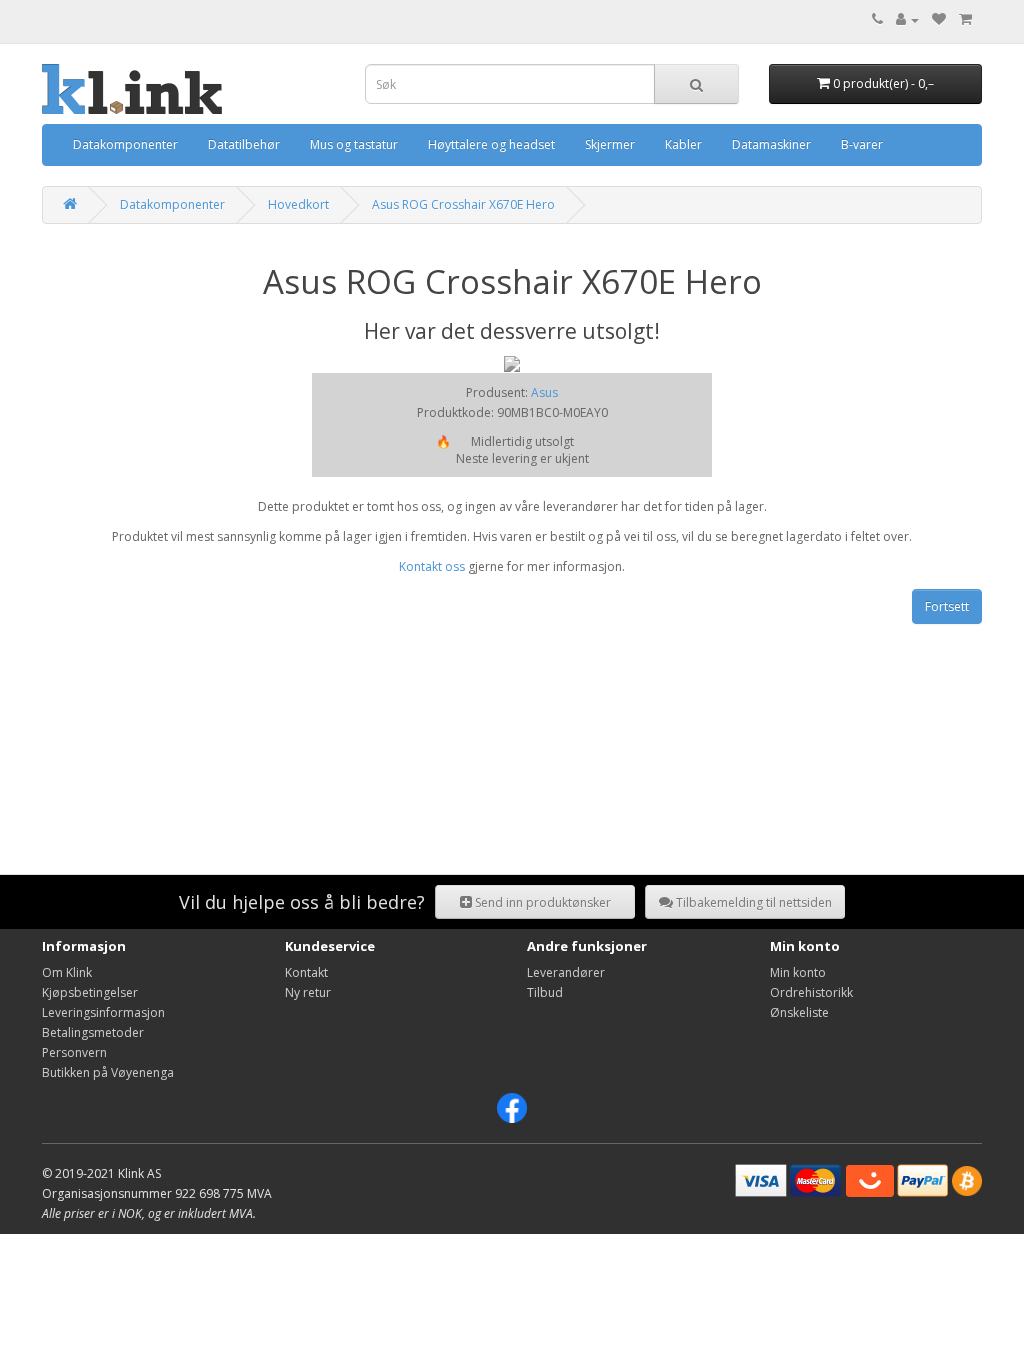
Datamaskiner (771, 144)
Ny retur (308, 992)
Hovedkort (298, 204)
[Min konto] (907, 19)
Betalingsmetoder (93, 1032)
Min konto (798, 972)
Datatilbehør (244, 144)
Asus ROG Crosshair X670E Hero (463, 204)
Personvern (74, 1052)
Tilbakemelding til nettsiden (752, 902)
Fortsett (947, 606)
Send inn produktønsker (541, 902)
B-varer (862, 144)
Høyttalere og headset (491, 144)
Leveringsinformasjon (103, 1012)
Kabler (683, 144)
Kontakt (306, 972)
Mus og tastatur (354, 144)
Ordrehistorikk (811, 992)
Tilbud (545, 992)
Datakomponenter (125, 144)
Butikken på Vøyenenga (108, 1072)
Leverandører (566, 972)
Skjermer (610, 144)
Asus (544, 392)
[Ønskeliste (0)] (939, 19)
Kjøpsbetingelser (90, 992)
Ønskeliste (799, 1012)
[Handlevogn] (965, 19)
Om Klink (67, 972)
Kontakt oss (432, 566)
